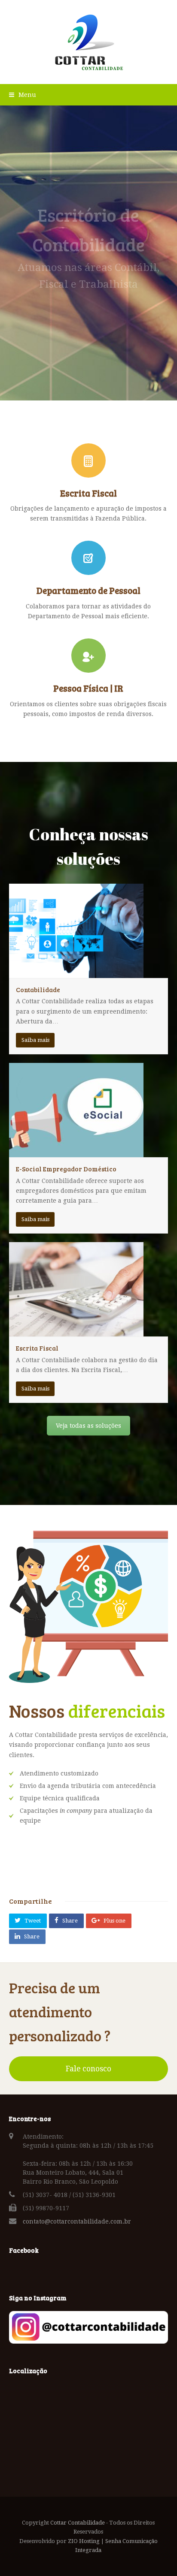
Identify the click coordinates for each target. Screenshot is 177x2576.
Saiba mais (35, 1040)
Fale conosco (88, 2069)
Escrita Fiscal (37, 1348)
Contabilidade (38, 990)
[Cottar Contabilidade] (88, 42)
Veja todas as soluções (88, 1426)
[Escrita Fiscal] (76, 1331)
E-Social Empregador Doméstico (66, 1169)
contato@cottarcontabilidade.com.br (77, 2221)
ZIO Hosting (84, 2541)
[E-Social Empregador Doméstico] (76, 1152)
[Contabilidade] (76, 973)
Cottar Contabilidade (78, 2523)
